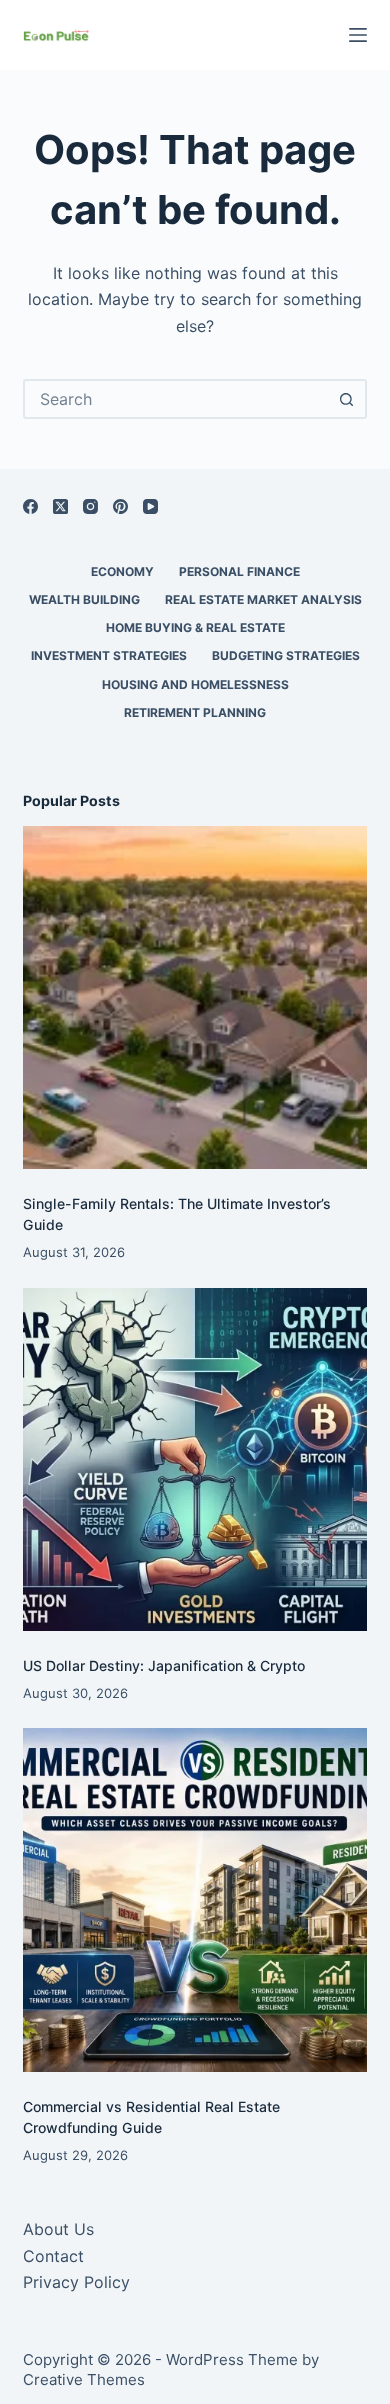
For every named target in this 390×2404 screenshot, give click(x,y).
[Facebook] (30, 506)
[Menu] (358, 35)
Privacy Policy (76, 2282)
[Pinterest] (120, 506)
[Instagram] (90, 506)
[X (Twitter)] (60, 506)
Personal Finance (239, 571)
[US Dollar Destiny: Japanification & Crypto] (194, 1459)
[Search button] (347, 399)
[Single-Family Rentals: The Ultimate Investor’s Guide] (194, 997)
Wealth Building (84, 599)
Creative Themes (84, 2379)
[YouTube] (150, 506)
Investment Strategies (109, 655)
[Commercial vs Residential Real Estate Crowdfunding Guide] (194, 1899)
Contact (53, 2256)
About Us (58, 2229)
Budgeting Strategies (286, 655)
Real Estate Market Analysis (263, 599)
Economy (122, 571)
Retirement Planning (195, 712)
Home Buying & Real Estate (195, 627)
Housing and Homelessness (195, 684)
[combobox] (176, 399)
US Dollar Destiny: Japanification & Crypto (164, 1665)
